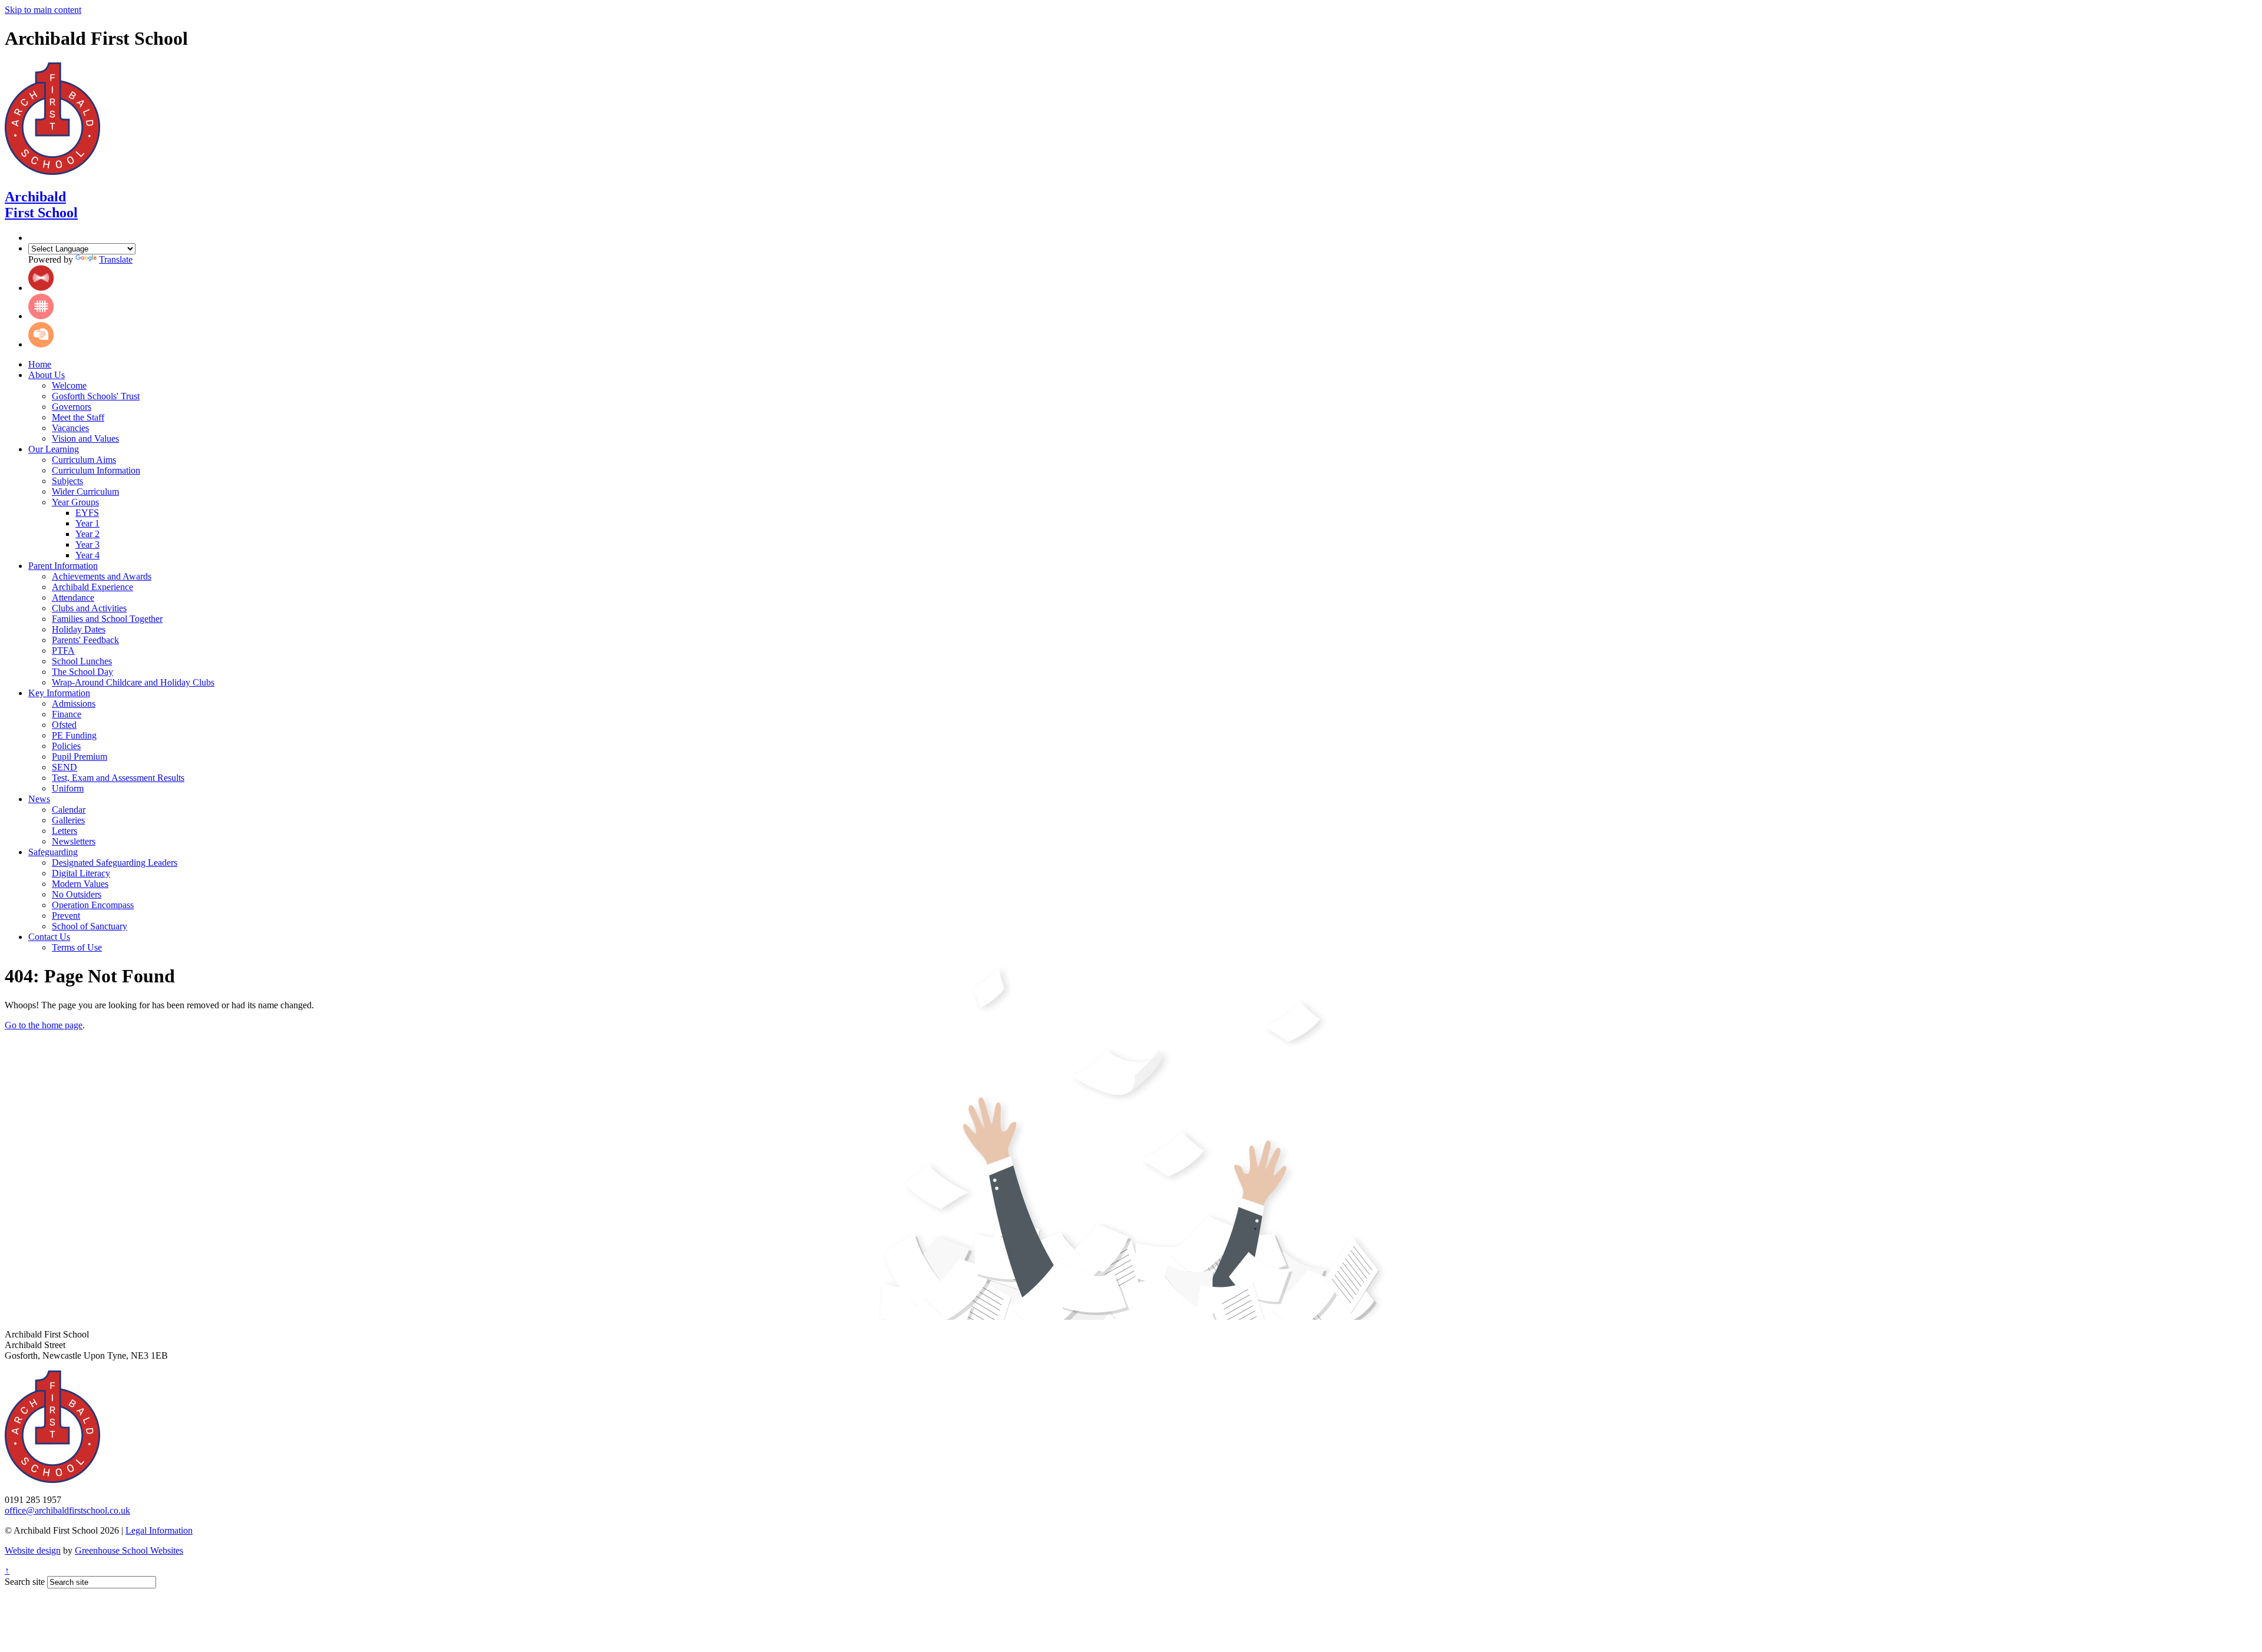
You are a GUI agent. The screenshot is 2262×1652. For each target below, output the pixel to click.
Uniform (68, 788)
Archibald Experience (92, 587)
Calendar (69, 810)
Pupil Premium (80, 757)
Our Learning (54, 449)
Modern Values (80, 884)
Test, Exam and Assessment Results (118, 778)
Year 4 (87, 555)
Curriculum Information (96, 470)
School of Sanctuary (90, 926)
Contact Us (49, 937)
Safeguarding (53, 852)
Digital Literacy (81, 873)
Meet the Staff (78, 417)
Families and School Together (107, 619)
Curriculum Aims (84, 460)
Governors (72, 407)
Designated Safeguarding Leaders (115, 863)
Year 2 (87, 534)
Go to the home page (44, 1025)
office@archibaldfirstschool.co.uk (67, 1510)
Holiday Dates (79, 629)
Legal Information (159, 1530)
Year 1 (87, 523)
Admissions (74, 703)
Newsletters (74, 841)
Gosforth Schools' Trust (96, 396)
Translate (116, 259)
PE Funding (74, 735)
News (39, 799)
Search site (25, 1582)
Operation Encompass (93, 905)
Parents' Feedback (85, 640)
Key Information (59, 693)
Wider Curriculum (85, 491)
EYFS (87, 513)
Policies (66, 746)
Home (40, 364)
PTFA (63, 650)
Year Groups (75, 502)
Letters (65, 831)
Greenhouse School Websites (129, 1550)
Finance (67, 714)
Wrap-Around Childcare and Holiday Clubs (133, 682)
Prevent (66, 916)
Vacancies (70, 428)
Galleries (68, 820)
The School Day (82, 672)
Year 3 (87, 544)
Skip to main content (43, 10)
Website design (33, 1550)
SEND (65, 767)
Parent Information (63, 566)
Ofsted (64, 725)
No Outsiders (77, 894)
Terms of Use (77, 947)
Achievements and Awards (102, 576)
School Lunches (82, 661)
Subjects (67, 481)
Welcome (69, 385)
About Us (47, 375)
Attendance (73, 597)
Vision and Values (85, 438)
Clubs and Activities (89, 608)
